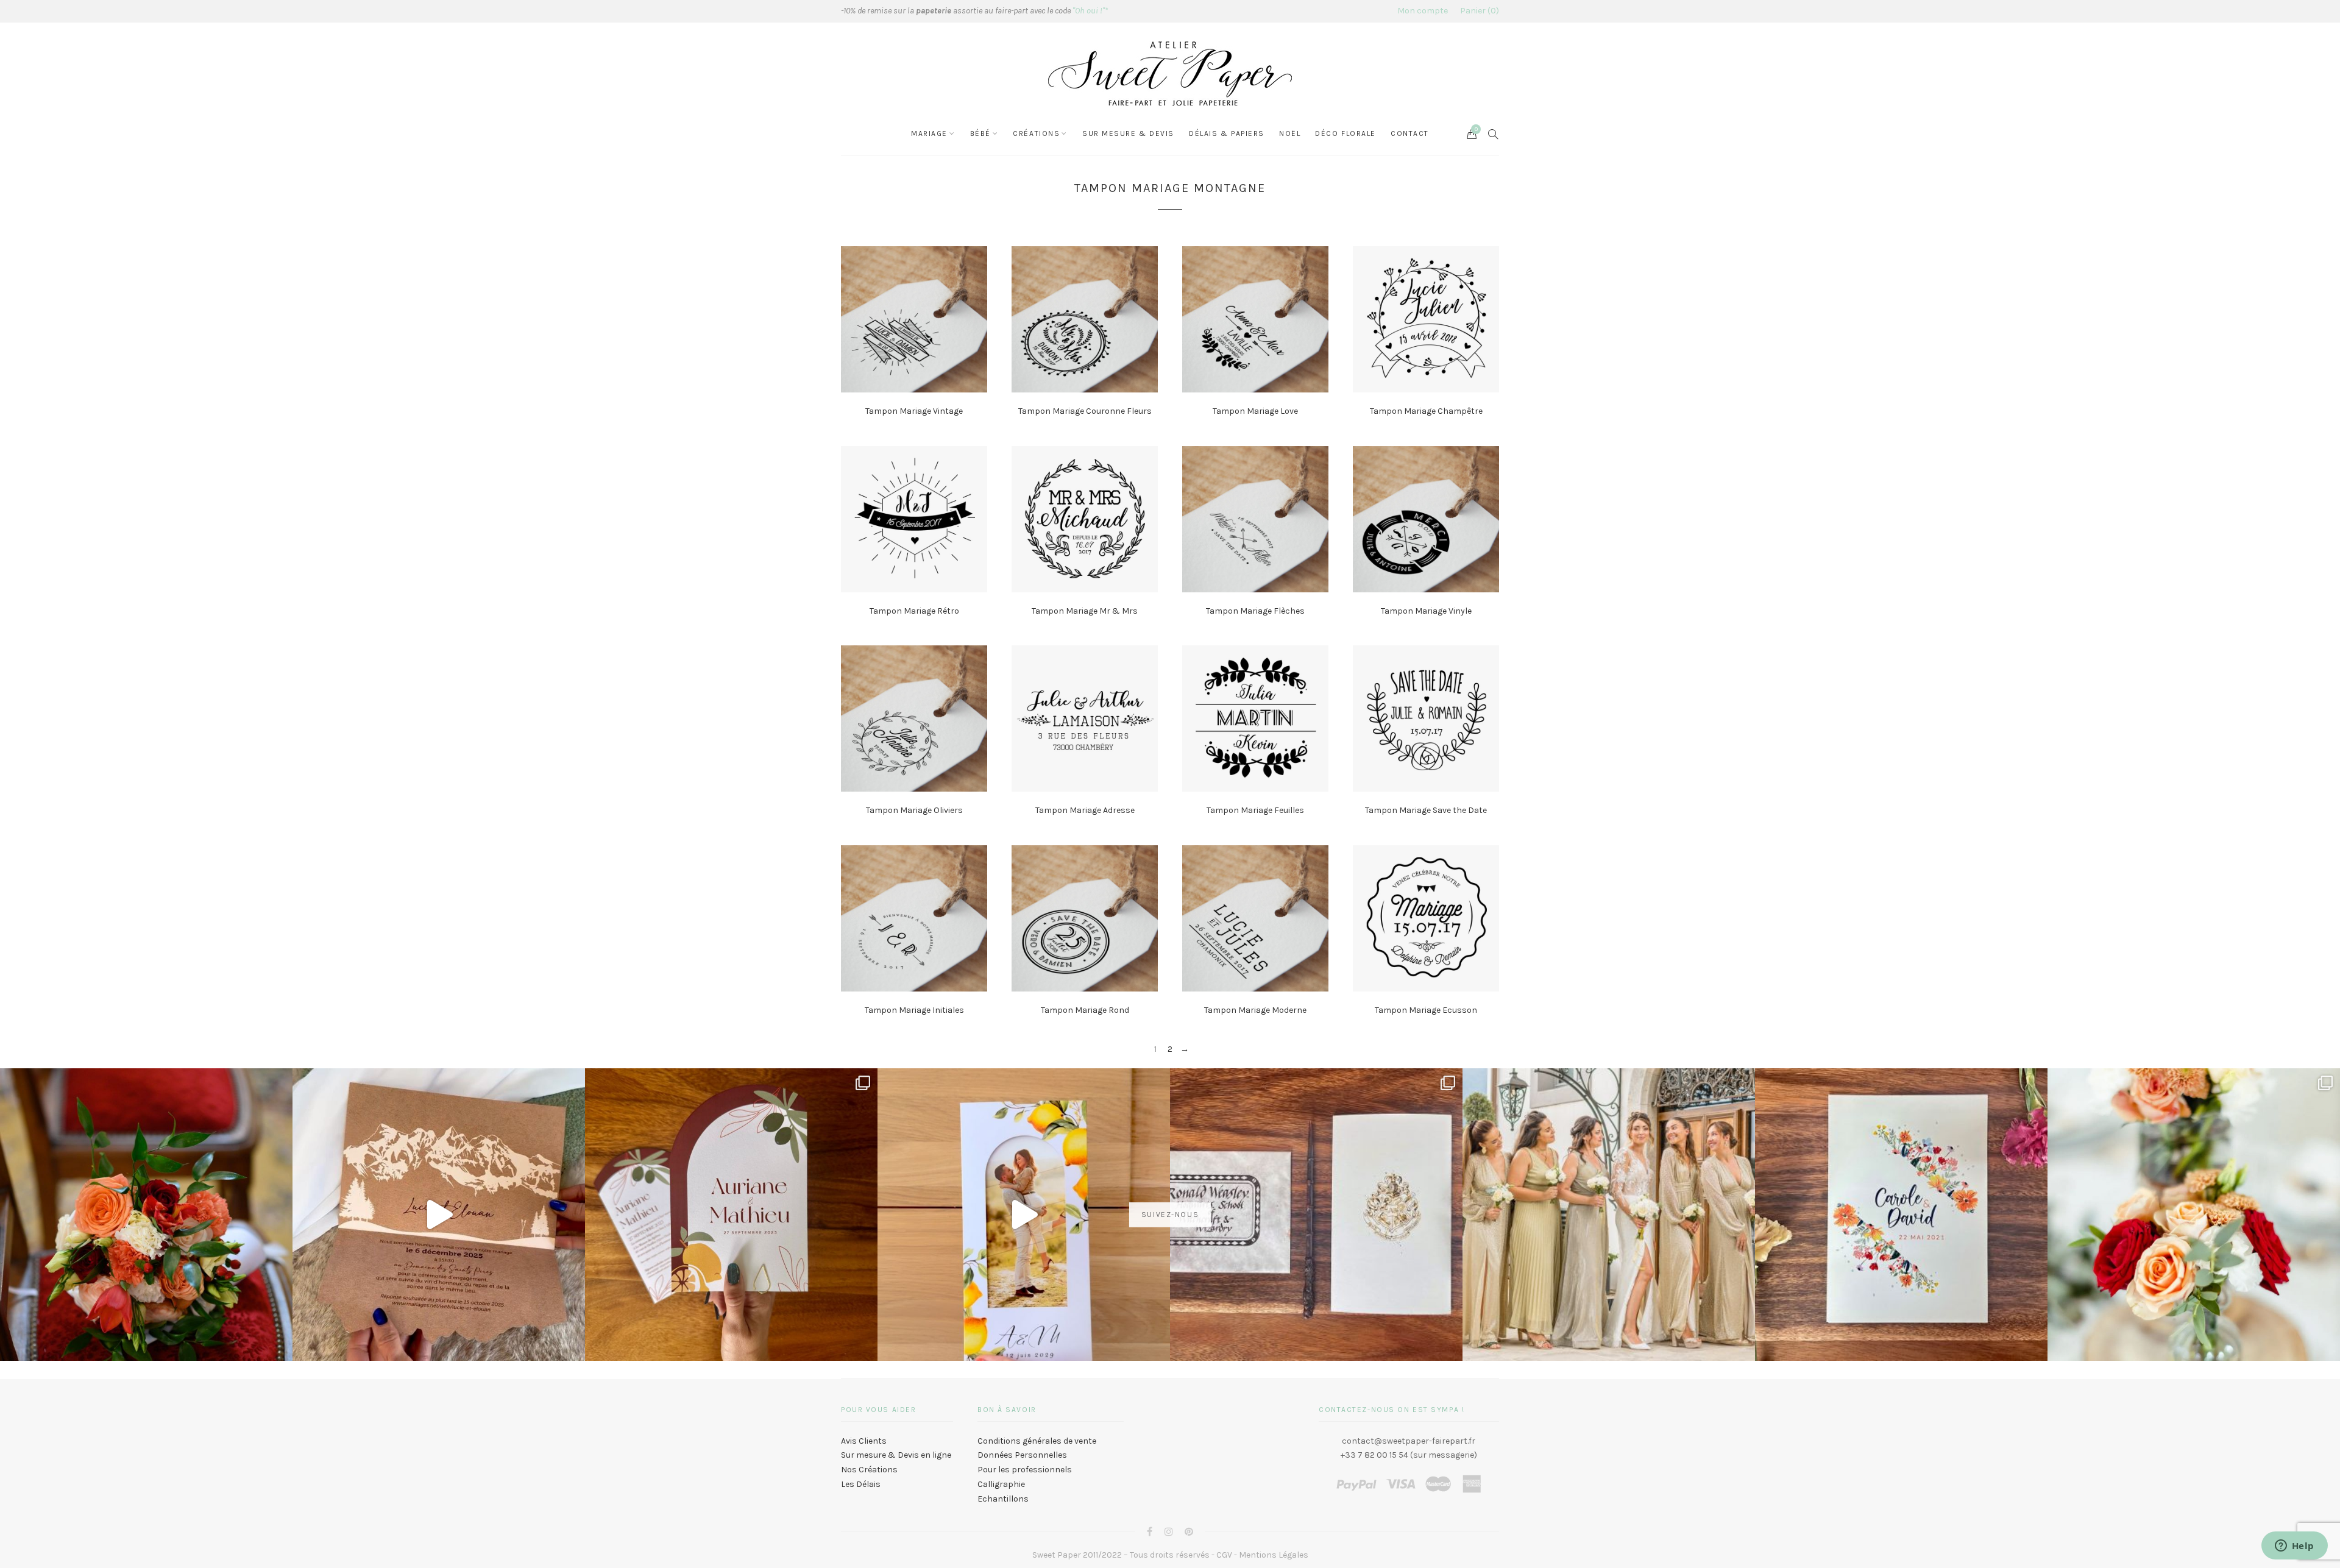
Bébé (980, 133)
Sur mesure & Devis (1128, 133)
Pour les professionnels (1025, 1470)
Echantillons (1003, 1499)
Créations (1036, 133)
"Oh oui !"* (1090, 11)
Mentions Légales (1274, 1555)
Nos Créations (869, 1470)
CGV (1224, 1555)
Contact (1410, 133)
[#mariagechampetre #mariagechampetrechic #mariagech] (2194, 1215)
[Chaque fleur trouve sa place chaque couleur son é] (146, 1215)
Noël (1290, 133)
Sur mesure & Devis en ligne (896, 1455)
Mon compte (1423, 11)
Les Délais (861, 1484)
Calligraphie (1001, 1484)
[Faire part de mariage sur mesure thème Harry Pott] (1316, 1215)
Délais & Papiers (1227, 133)
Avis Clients (864, 1441)
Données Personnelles (1022, 1455)
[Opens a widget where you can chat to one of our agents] (2294, 1547)
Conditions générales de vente (1037, 1441)
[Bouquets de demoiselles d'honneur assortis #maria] (1609, 1215)
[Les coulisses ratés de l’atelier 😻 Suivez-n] (439, 1215)
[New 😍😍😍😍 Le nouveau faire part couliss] (1024, 1215)
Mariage (929, 133)
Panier (1478, 11)
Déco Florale (1345, 133)
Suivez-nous (1170, 1215)
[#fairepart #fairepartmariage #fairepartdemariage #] (731, 1215)
